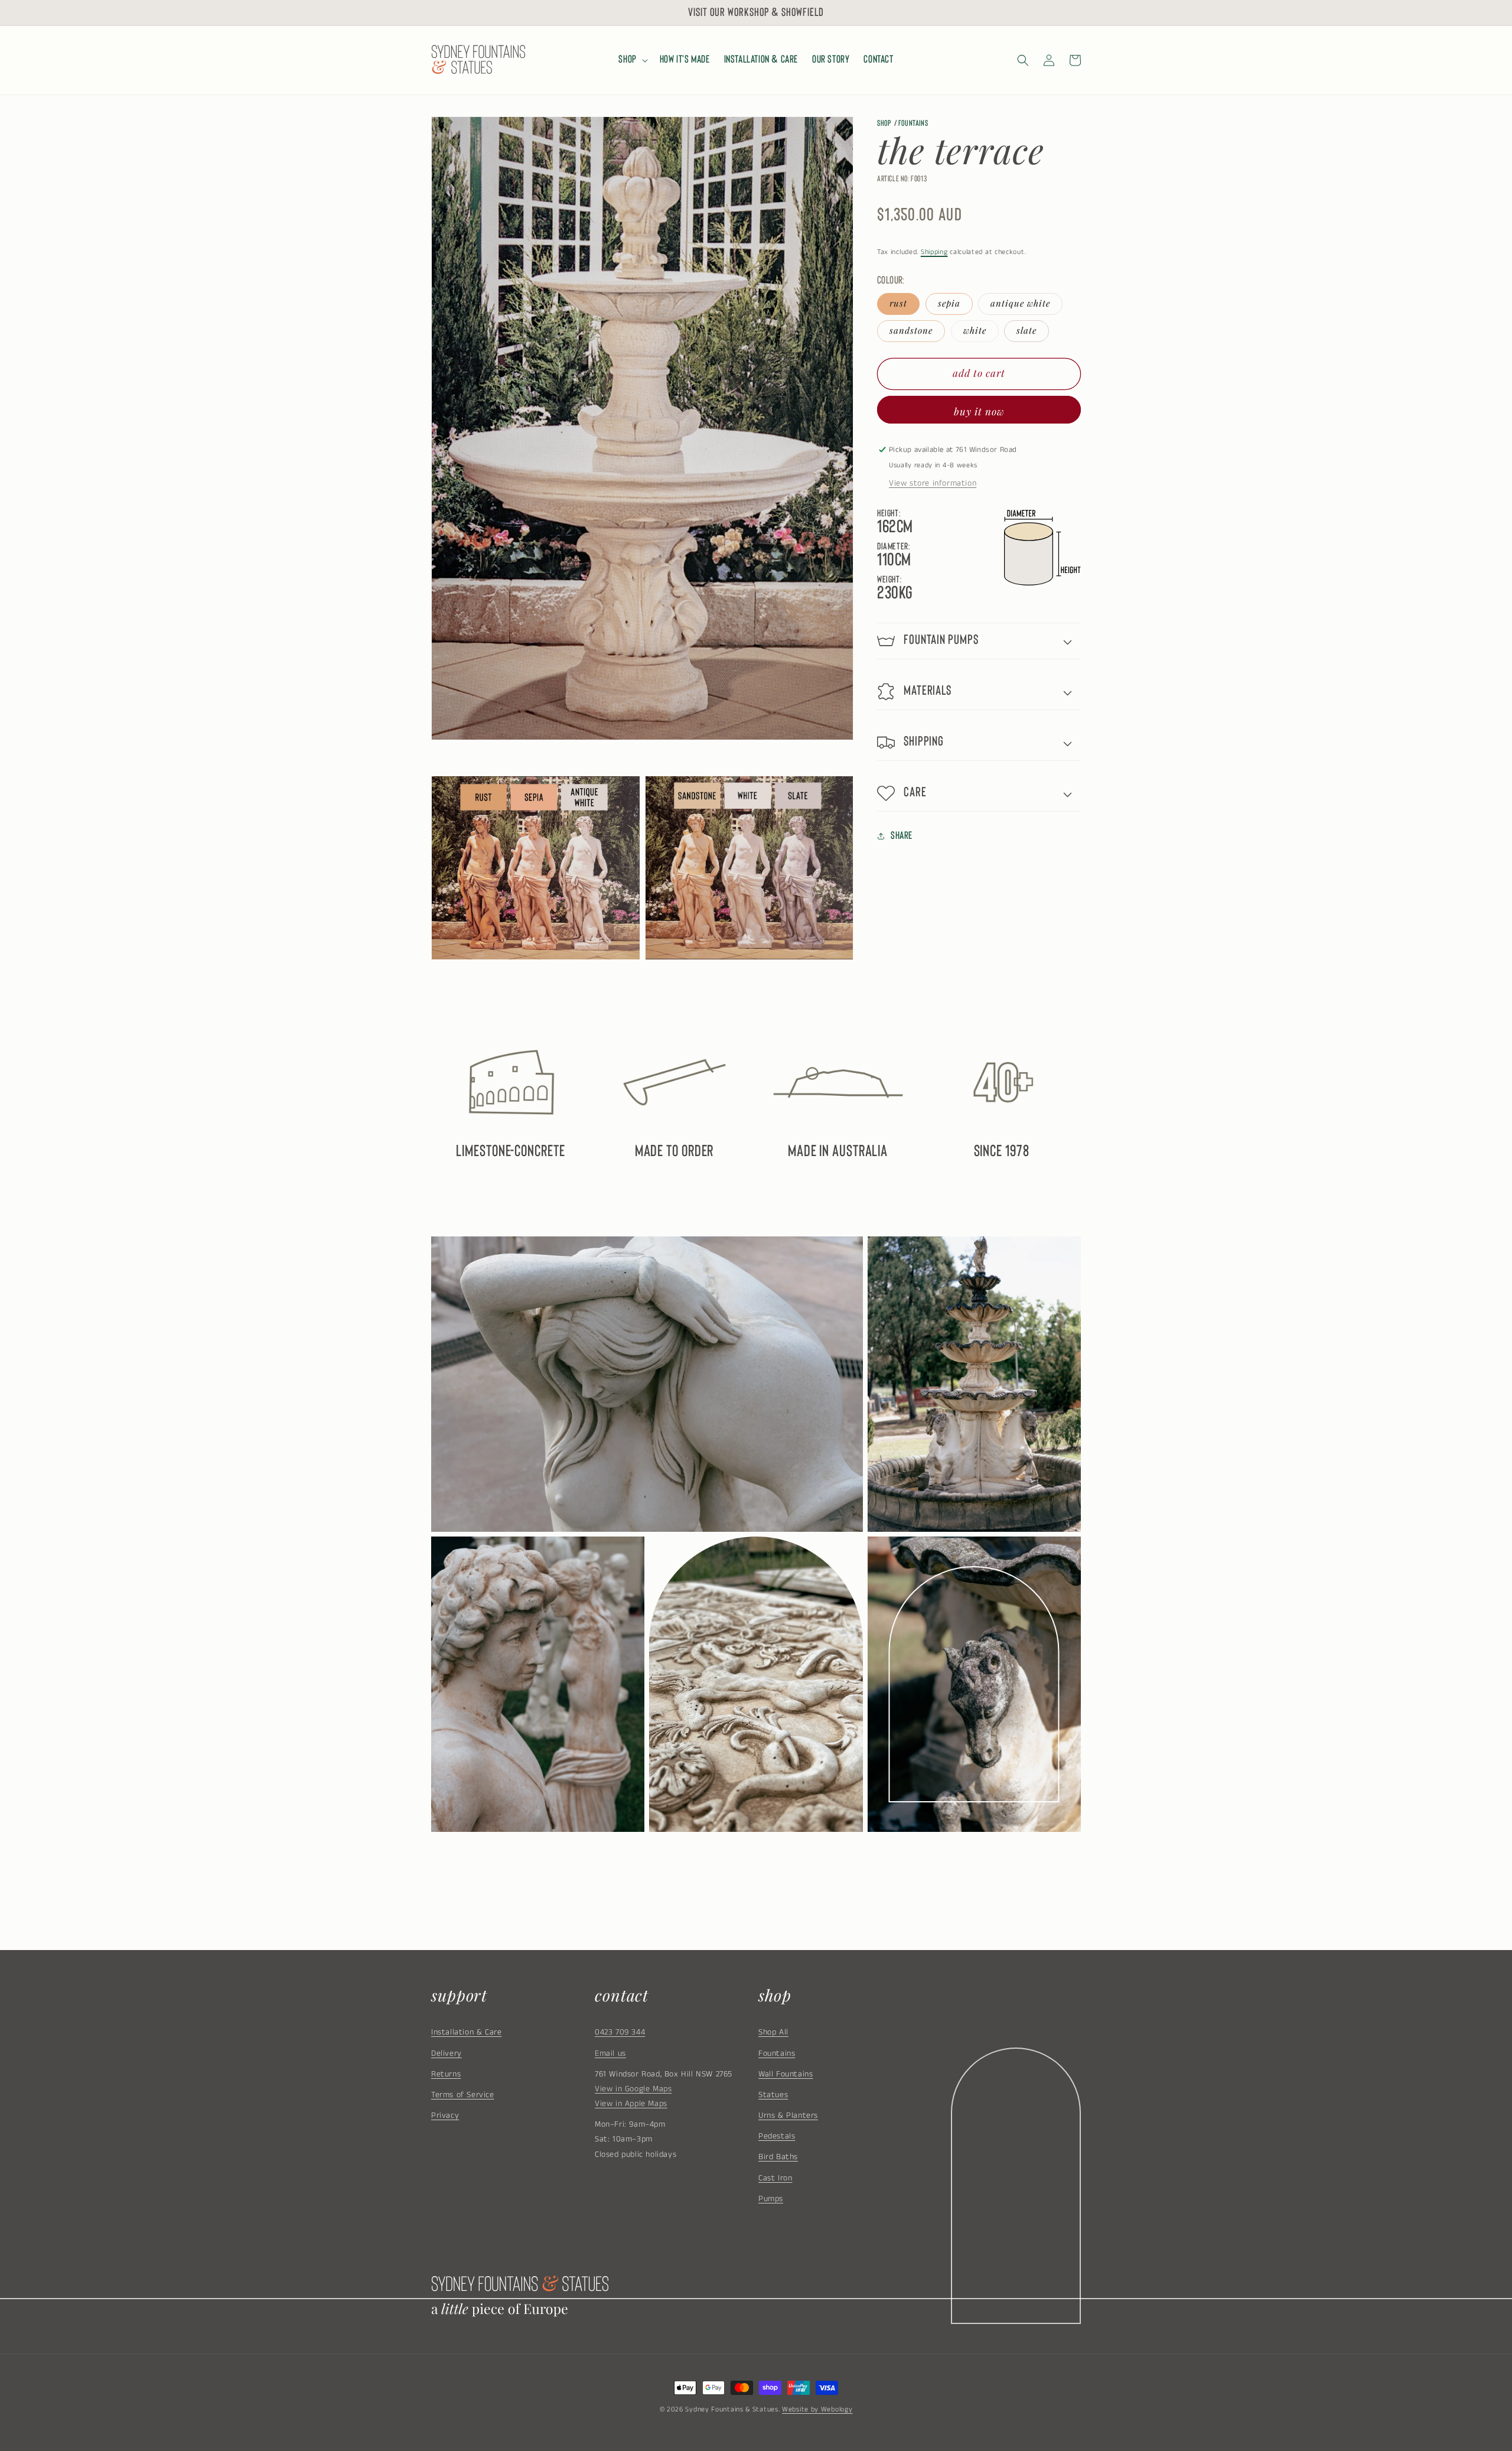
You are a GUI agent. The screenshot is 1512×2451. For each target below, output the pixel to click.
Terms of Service (463, 2095)
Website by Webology (817, 2409)
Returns (446, 2074)
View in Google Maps (633, 2089)
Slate (1027, 330)
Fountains (913, 123)
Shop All (773, 2032)
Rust (898, 303)
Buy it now (979, 411)
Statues (773, 2095)
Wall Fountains (786, 2074)
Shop (884, 123)
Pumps (771, 2199)
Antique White (1020, 303)
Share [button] (902, 836)
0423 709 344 (620, 2032)
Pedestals (777, 2136)
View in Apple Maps (631, 2104)
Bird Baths (778, 2157)
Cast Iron (775, 2178)
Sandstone (911, 330)
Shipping (934, 251)
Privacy (445, 2115)
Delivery (447, 2053)
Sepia (949, 303)
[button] (632, 60)
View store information (933, 483)
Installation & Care (466, 2032)
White (975, 330)
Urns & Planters (788, 2115)
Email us (610, 2053)
